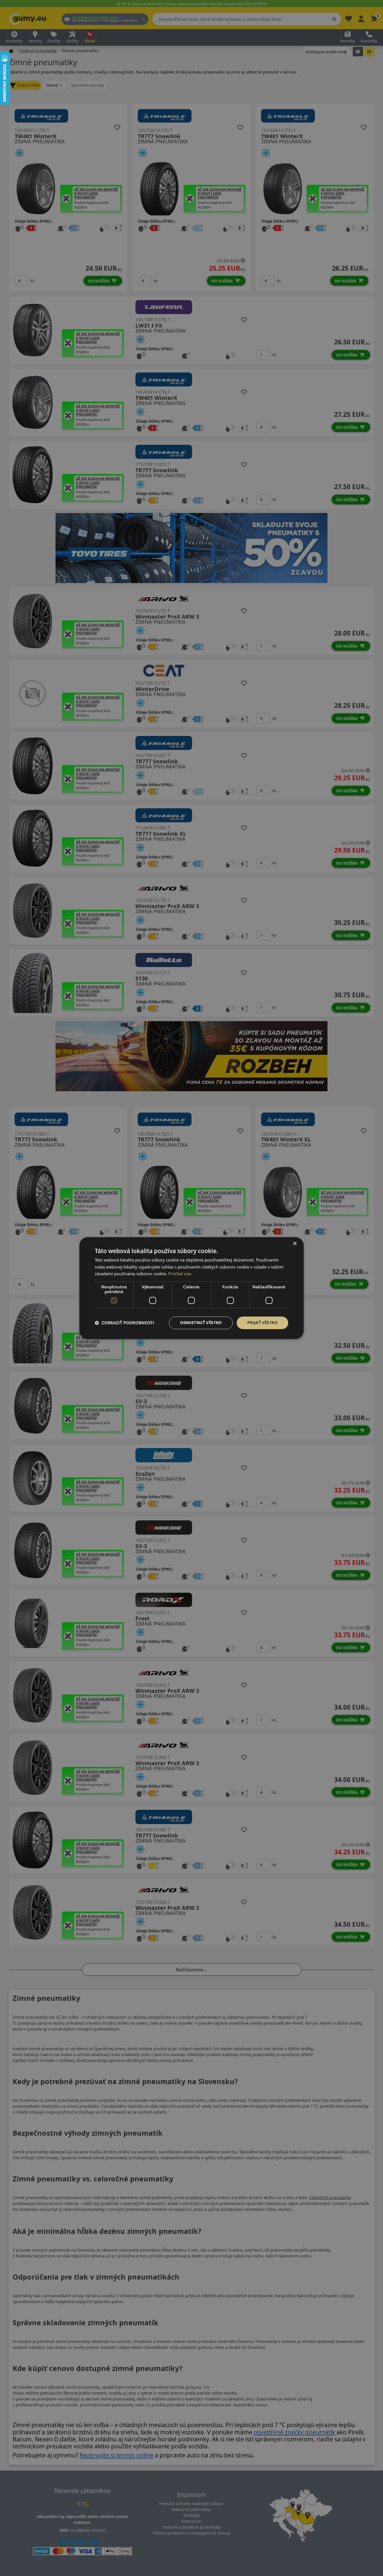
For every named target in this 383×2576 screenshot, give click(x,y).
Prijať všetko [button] (262, 1322)
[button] (124, 1323)
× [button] (295, 1244)
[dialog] (191, 1288)
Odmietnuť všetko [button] (201, 1322)
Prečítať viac (180, 1274)
